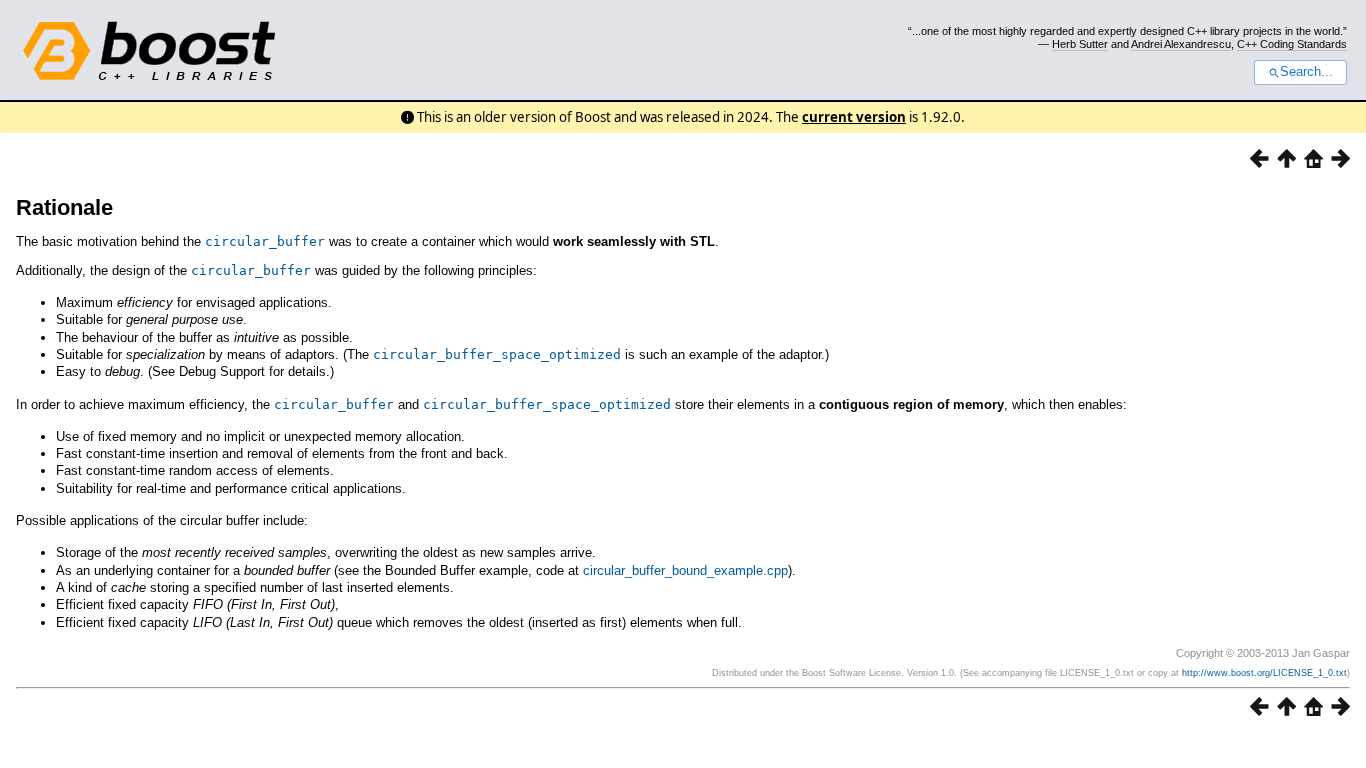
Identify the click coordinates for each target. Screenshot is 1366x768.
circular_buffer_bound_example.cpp (685, 570)
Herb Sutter (1080, 44)
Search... (1306, 72)
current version (854, 117)
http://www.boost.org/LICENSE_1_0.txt (1264, 673)
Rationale (64, 207)
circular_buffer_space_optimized (497, 354)
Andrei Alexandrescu (1181, 44)
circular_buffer (265, 241)
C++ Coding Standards (1292, 44)
